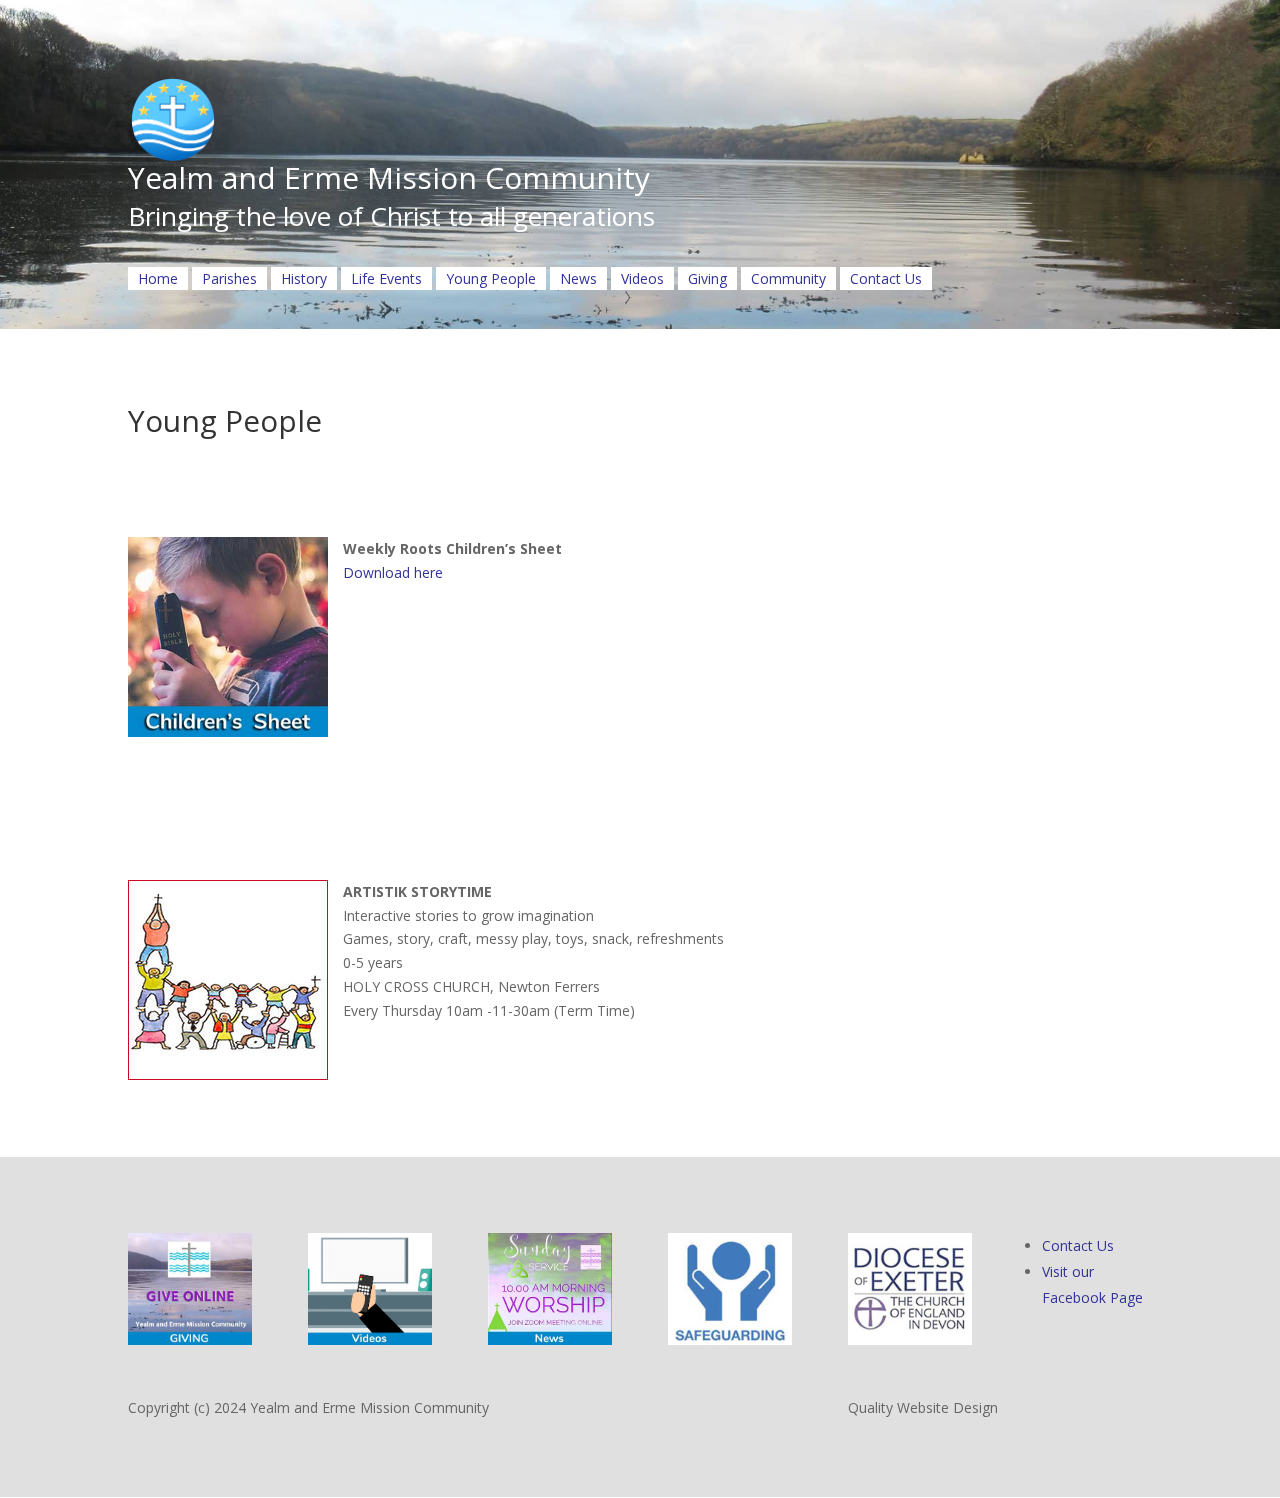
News (578, 278)
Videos (642, 278)
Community (788, 278)
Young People (491, 278)
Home (158, 278)
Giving (707, 278)
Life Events (386, 278)
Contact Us (886, 278)
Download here (393, 572)
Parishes (229, 278)
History (304, 278)
